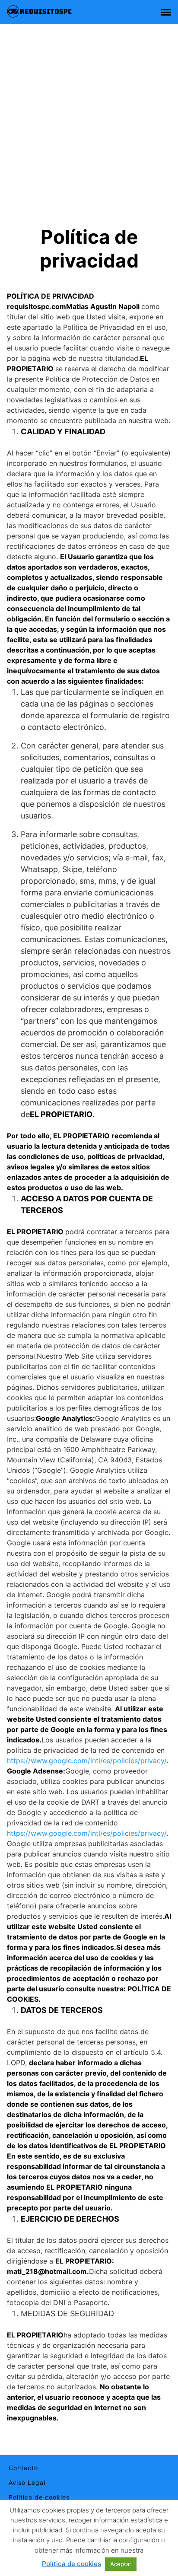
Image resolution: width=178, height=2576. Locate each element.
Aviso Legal (27, 2482)
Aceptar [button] (121, 2564)
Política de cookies (39, 2497)
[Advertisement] (89, 131)
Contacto (23, 2468)
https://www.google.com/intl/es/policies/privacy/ (87, 1761)
